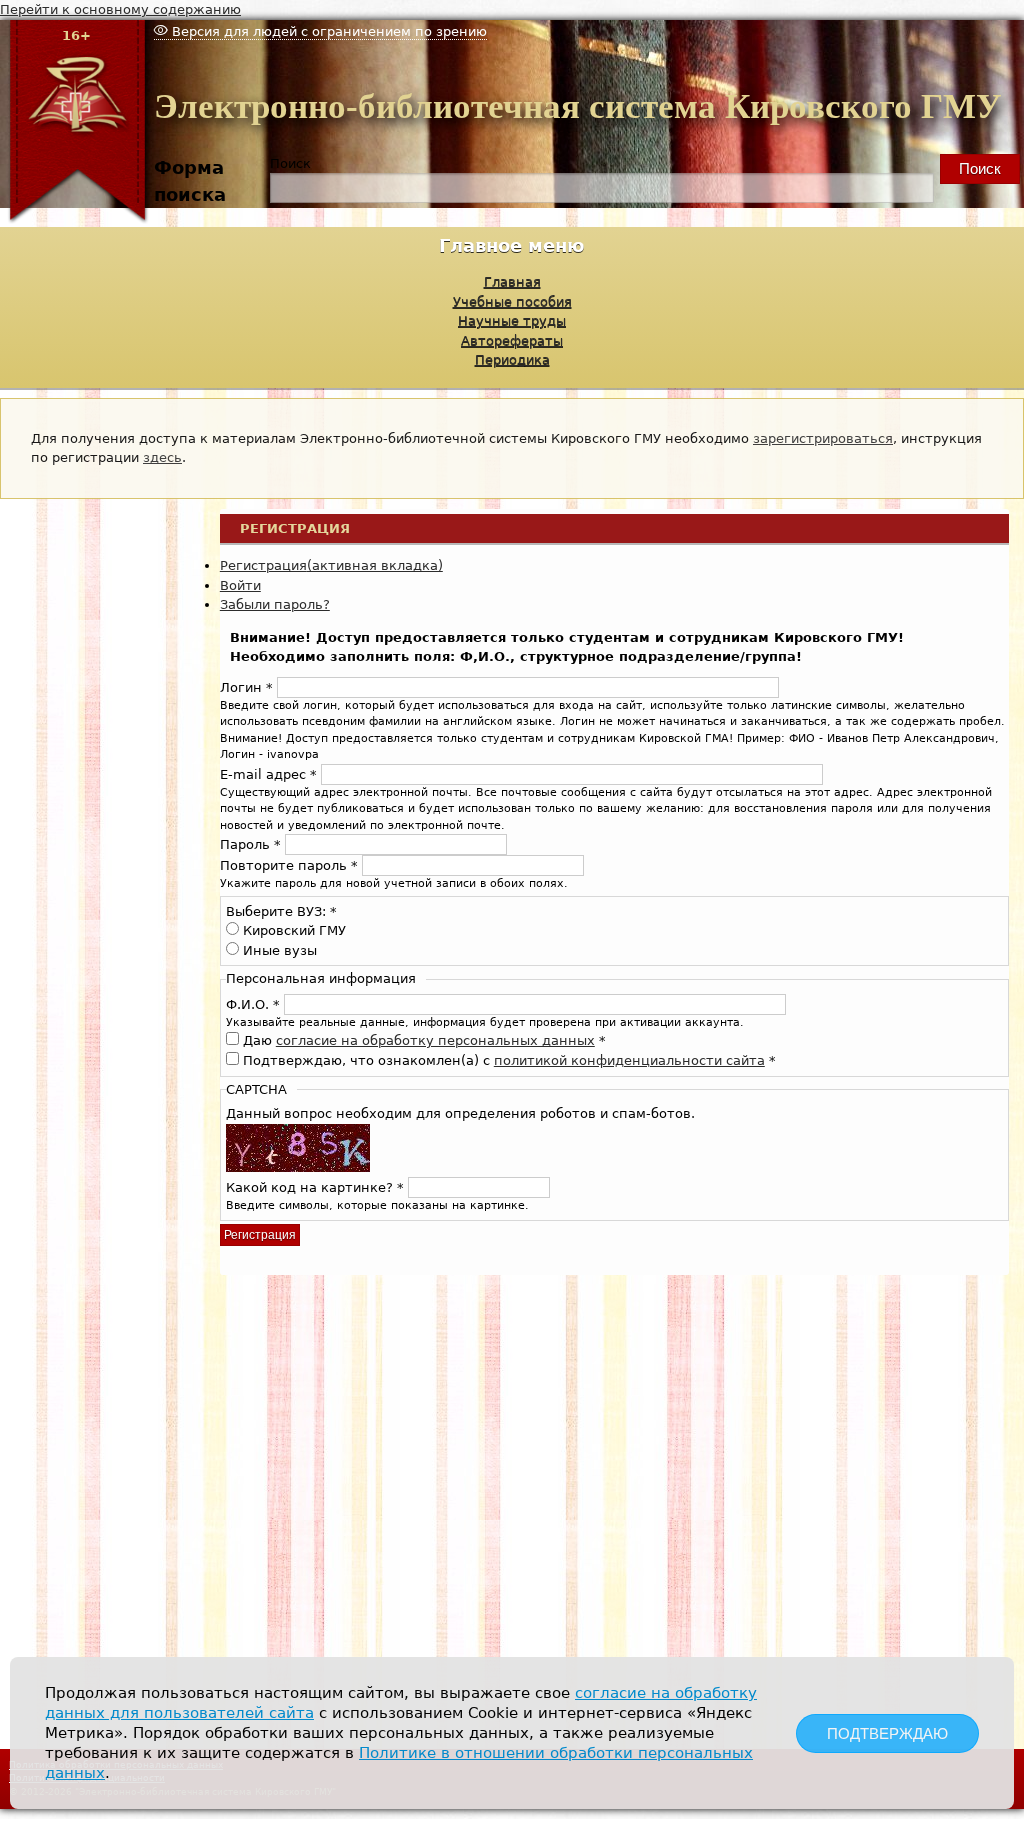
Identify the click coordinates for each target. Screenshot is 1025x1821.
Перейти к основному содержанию (120, 9)
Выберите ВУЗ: (281, 911)
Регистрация (331, 565)
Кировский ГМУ (294, 930)
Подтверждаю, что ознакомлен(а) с (509, 1060)
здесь (162, 457)
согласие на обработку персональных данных (435, 1040)
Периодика (512, 359)
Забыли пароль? (275, 604)
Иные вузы (280, 950)
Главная (512, 281)
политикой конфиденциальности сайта (629, 1060)
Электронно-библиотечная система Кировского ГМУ (578, 106)
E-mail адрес (268, 774)
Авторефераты (512, 340)
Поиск (290, 163)
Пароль (250, 844)
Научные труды (512, 320)
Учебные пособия (512, 301)
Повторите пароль (289, 865)
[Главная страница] (77, 219)
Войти (240, 585)
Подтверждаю (887, 1733)
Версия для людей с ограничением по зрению (327, 31)
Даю (424, 1040)
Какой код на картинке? (315, 1187)
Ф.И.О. (253, 1004)
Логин (246, 687)
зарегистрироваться (823, 438)
